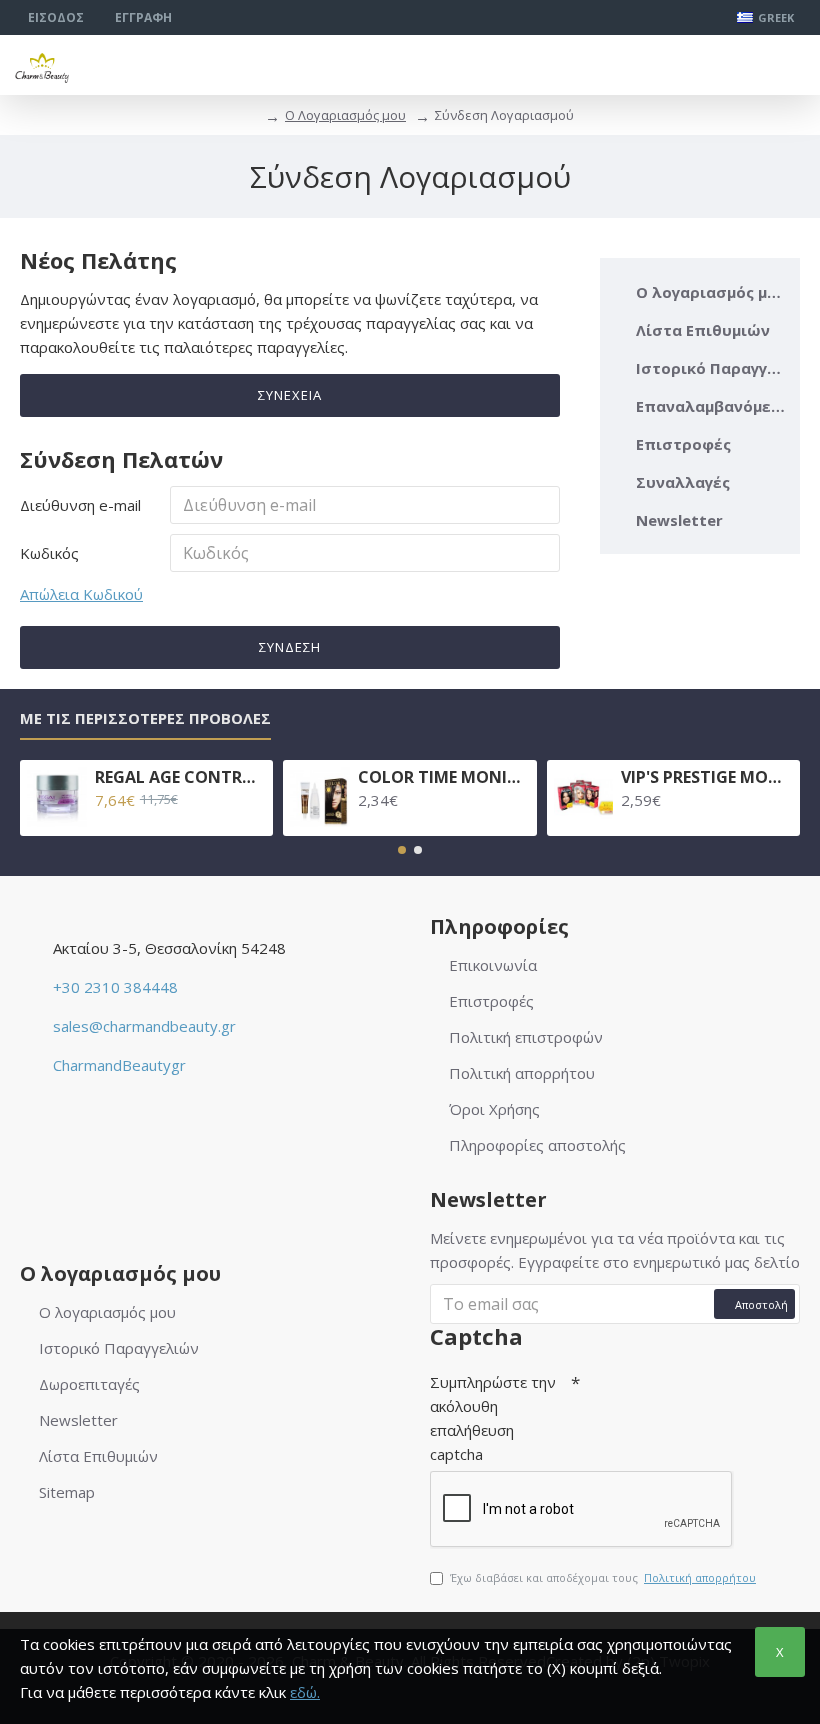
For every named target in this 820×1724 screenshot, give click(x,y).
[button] (402, 850)
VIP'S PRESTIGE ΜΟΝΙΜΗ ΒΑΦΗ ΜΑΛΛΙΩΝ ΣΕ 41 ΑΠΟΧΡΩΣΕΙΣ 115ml (706, 777)
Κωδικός (49, 553)
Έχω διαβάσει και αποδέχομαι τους (603, 1577)
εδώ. (305, 1692)
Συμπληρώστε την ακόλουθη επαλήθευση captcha (493, 1418)
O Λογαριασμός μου (345, 115)
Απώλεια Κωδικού (81, 594)
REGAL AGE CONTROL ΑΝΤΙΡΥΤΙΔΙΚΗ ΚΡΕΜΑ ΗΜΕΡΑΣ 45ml (180, 777)
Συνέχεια (290, 395)
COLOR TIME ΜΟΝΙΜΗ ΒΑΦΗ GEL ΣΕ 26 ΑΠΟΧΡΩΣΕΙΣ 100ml (443, 777)
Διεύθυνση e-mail (80, 505)
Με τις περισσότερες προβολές (145, 718)
